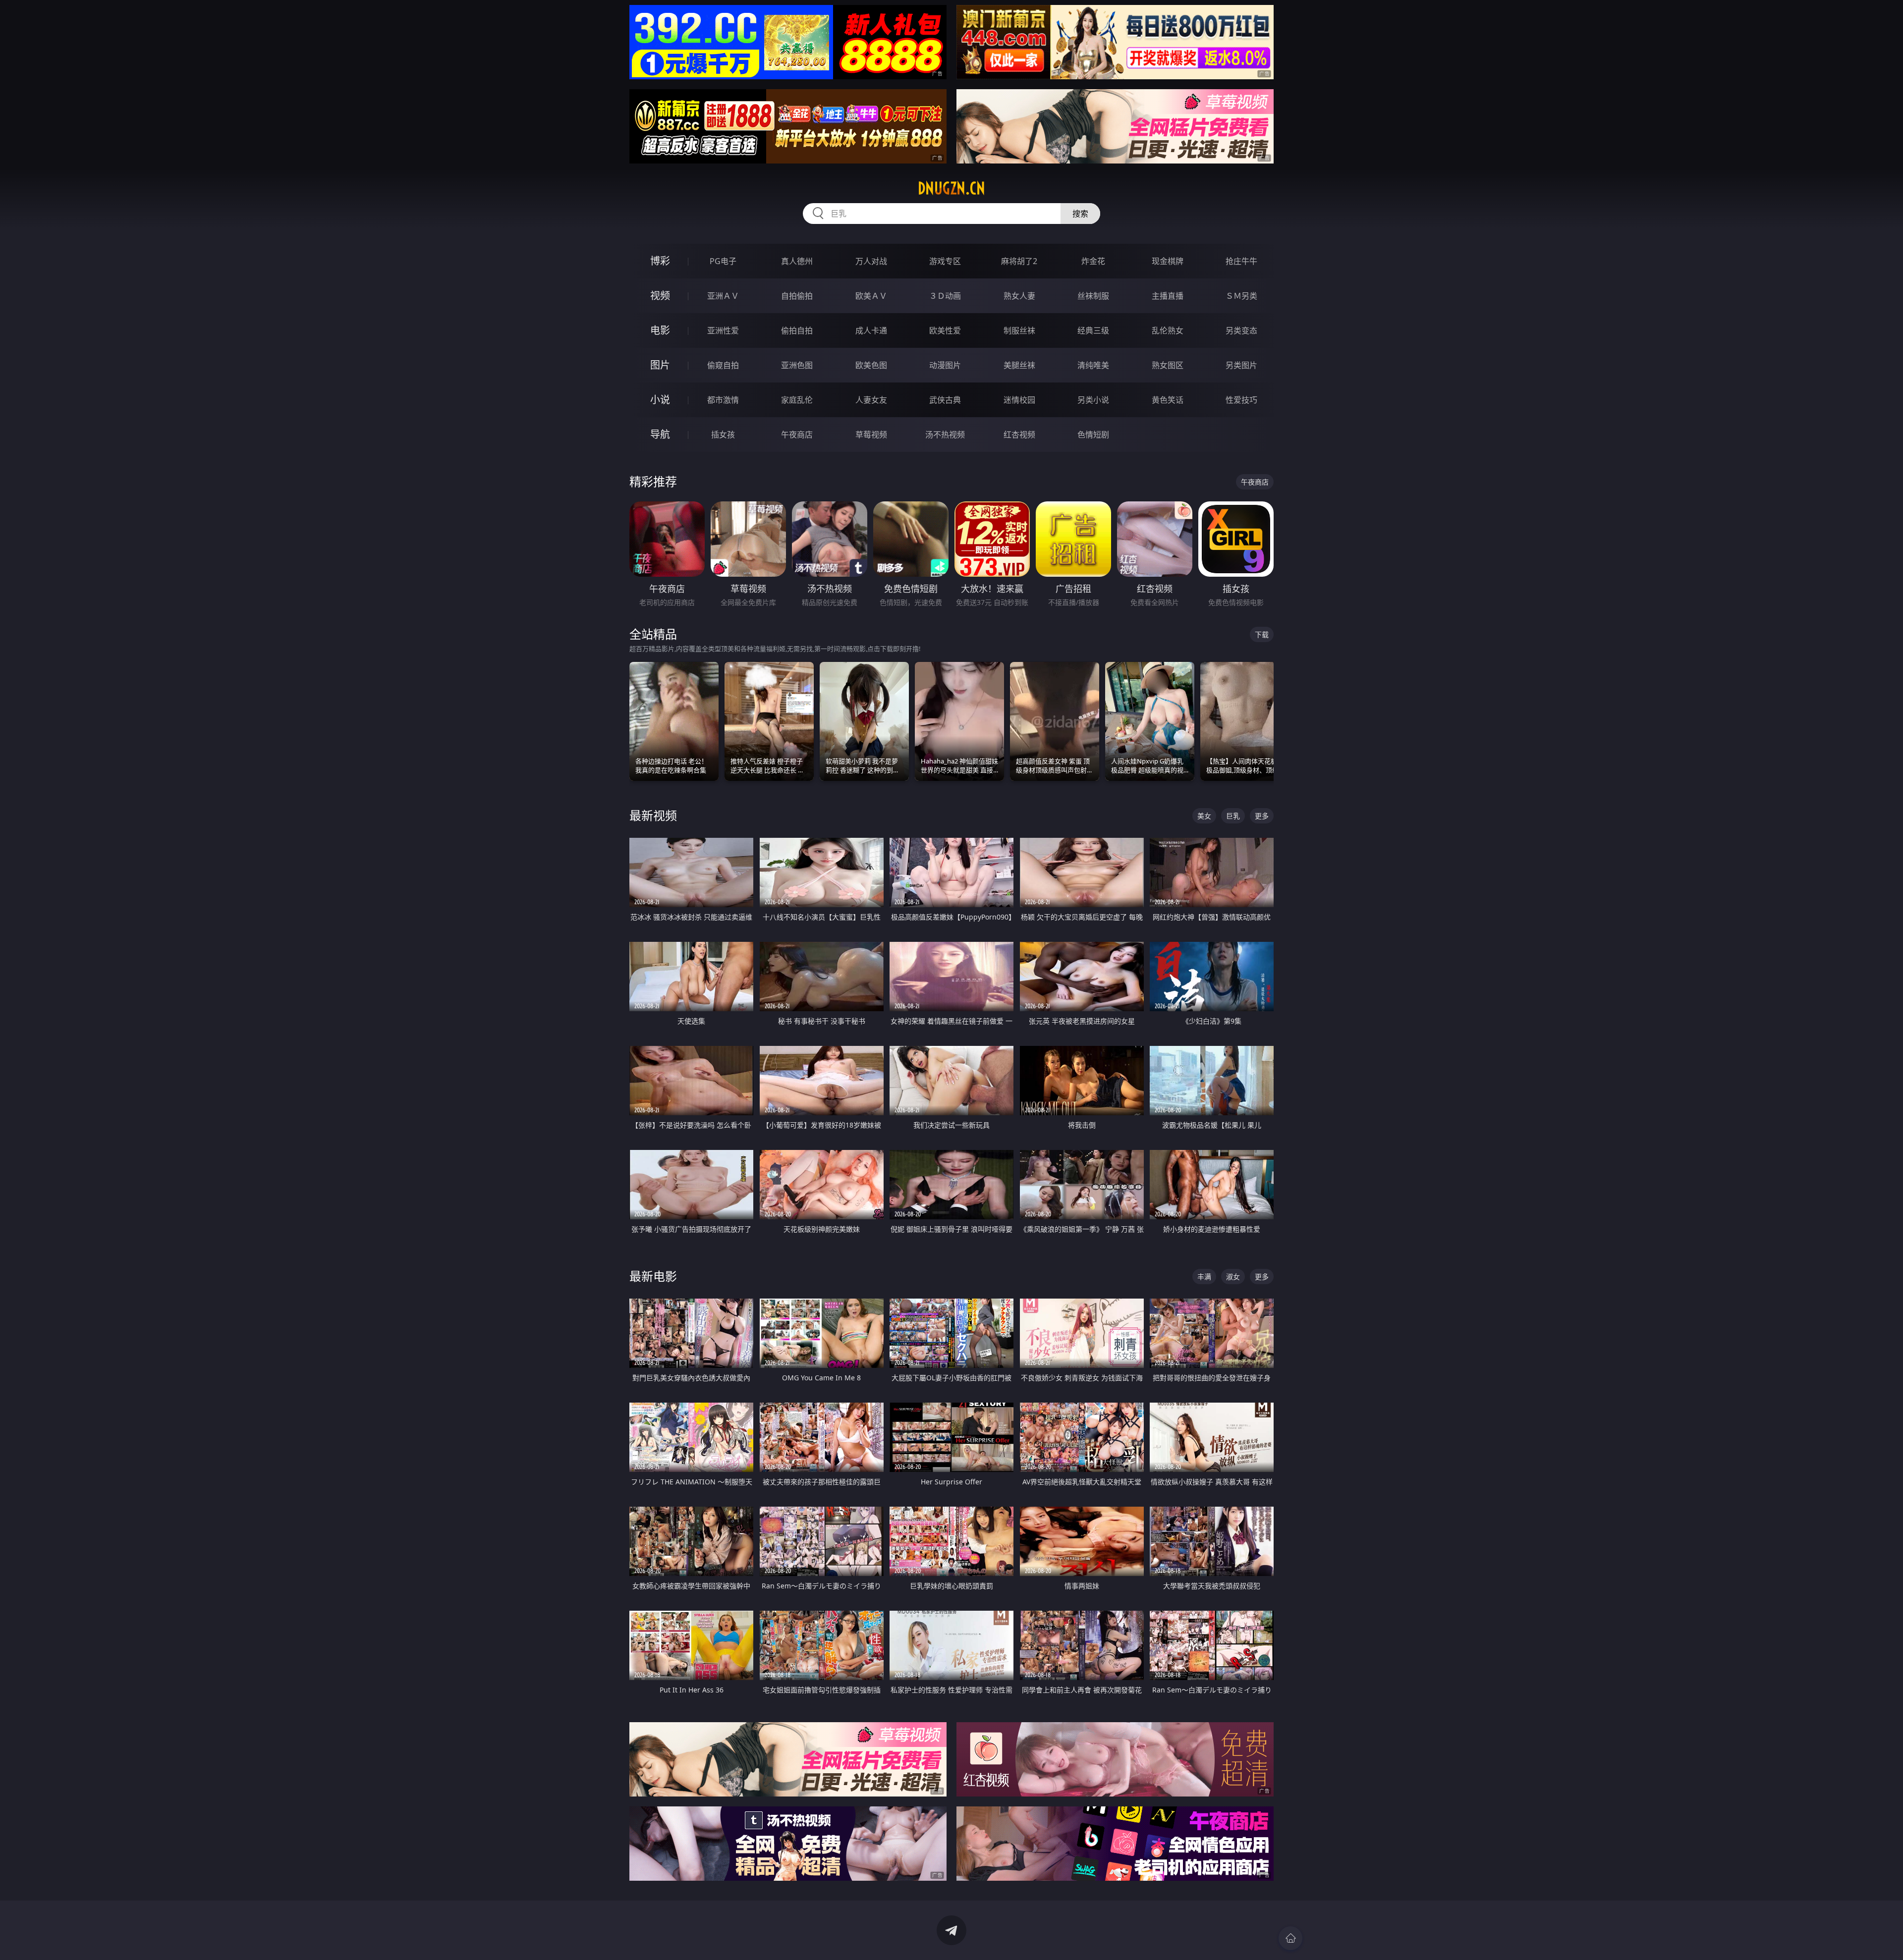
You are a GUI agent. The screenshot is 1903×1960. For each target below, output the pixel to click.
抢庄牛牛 (1241, 261)
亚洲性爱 (723, 330)
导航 (660, 434)
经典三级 (1093, 330)
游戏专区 (945, 261)
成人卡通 (871, 330)
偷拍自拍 (797, 330)
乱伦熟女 (1168, 330)
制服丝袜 (1019, 330)
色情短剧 (1093, 435)
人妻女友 (871, 400)
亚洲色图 (797, 365)
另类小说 (1093, 400)
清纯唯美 (1093, 365)
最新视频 (653, 815)
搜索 (1080, 214)
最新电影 (653, 1276)
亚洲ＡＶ (723, 296)
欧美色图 (871, 365)
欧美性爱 (945, 330)
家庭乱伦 (797, 400)
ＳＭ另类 (1241, 296)
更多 (1262, 816)
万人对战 (871, 261)
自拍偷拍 (797, 296)
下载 (1262, 634)
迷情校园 (1019, 400)
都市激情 (723, 400)
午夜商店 (797, 435)
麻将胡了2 (1019, 261)
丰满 (1204, 1277)
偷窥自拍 (723, 365)
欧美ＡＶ (871, 296)
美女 (1204, 816)
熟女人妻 (1019, 296)
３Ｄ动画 (945, 296)
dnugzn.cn (951, 188)
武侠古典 (945, 400)
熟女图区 (1168, 365)
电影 (660, 330)
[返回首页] (1290, 1938)
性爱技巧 (1241, 400)
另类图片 (1241, 365)
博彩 (660, 261)
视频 (660, 296)
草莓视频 (871, 435)
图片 (660, 365)
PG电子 (723, 261)
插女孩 (723, 435)
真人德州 (797, 261)
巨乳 (1233, 816)
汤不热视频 (945, 435)
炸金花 (1093, 261)
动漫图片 (945, 365)
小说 (660, 400)
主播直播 (1168, 296)
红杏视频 (1019, 435)
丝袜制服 (1093, 296)
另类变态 (1241, 330)
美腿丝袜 (1019, 365)
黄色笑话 (1168, 400)
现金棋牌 (1168, 261)
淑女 (1233, 1277)
